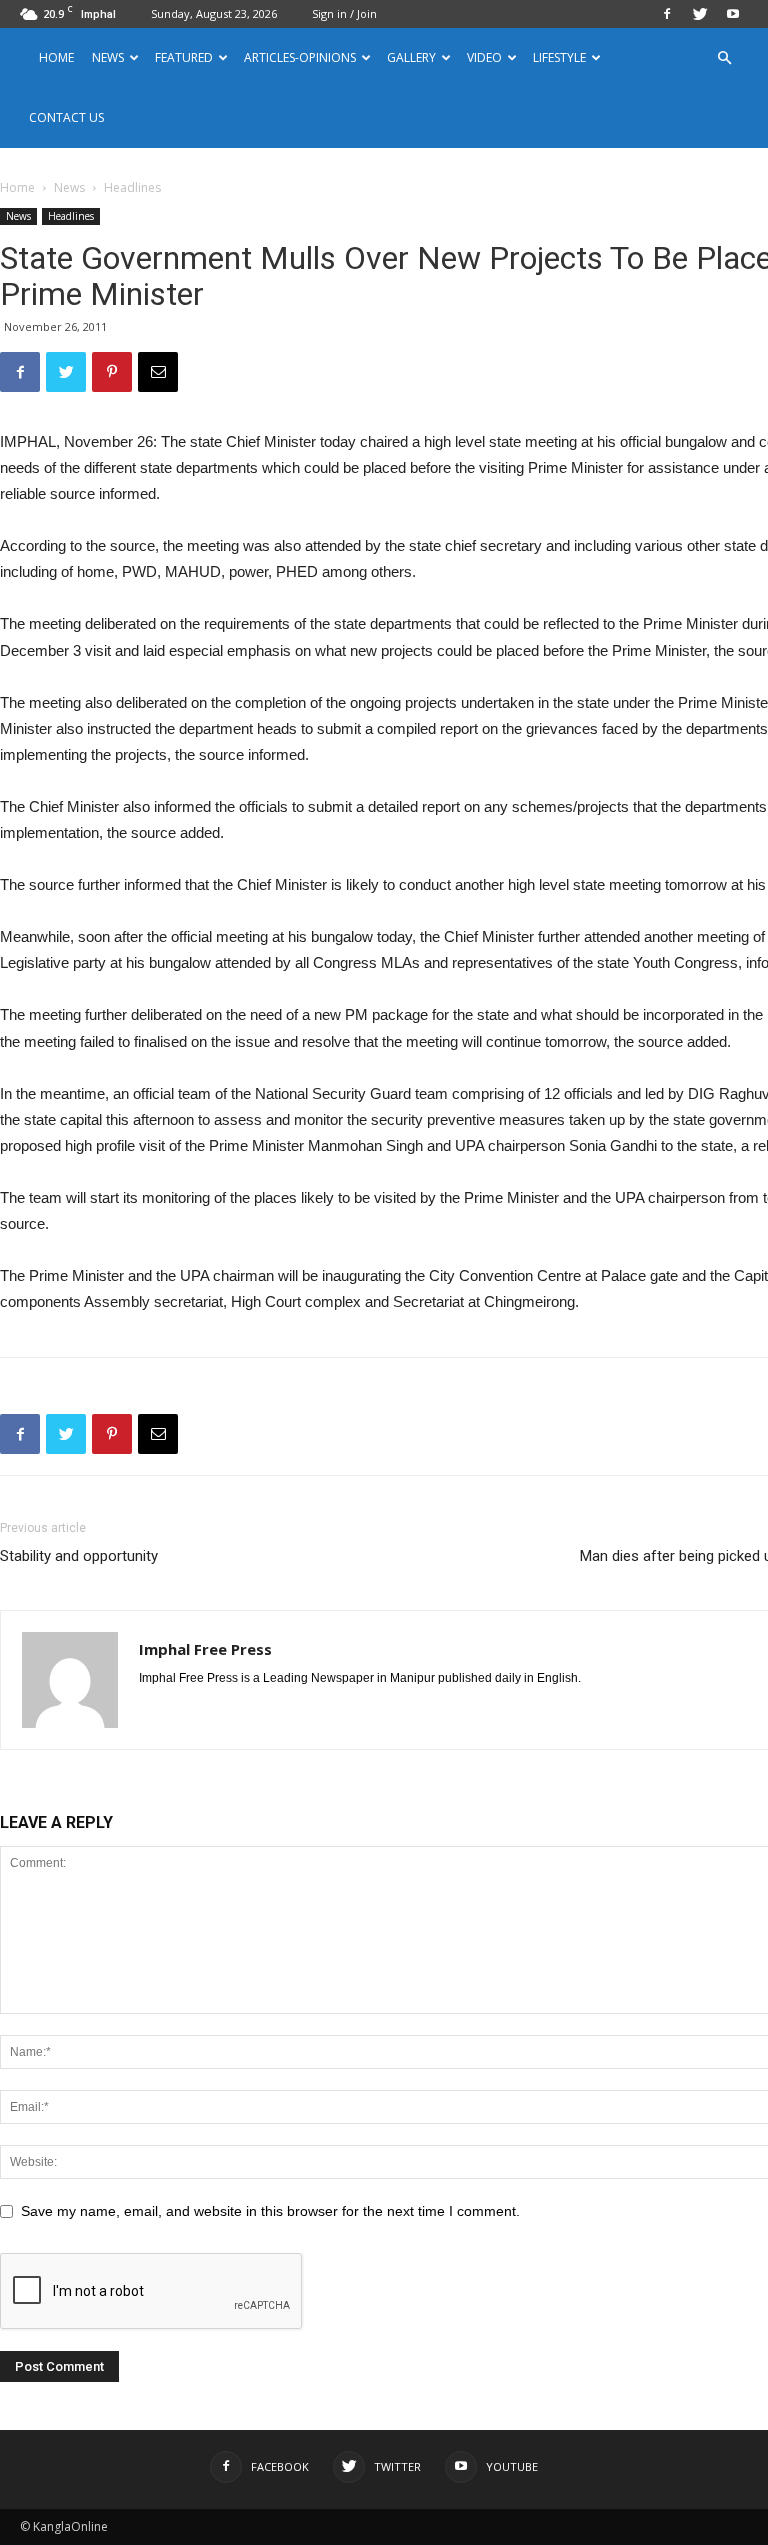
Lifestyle (559, 57)
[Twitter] (700, 14)
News (69, 187)
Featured (184, 57)
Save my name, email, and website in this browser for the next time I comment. (270, 2211)
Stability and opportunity (79, 1556)
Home (56, 57)
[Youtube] (733, 14)
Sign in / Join (344, 13)
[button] (724, 58)
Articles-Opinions (300, 57)
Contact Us (66, 117)
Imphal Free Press (205, 1649)
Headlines (71, 216)
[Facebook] (667, 14)
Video (484, 57)
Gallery (411, 57)
